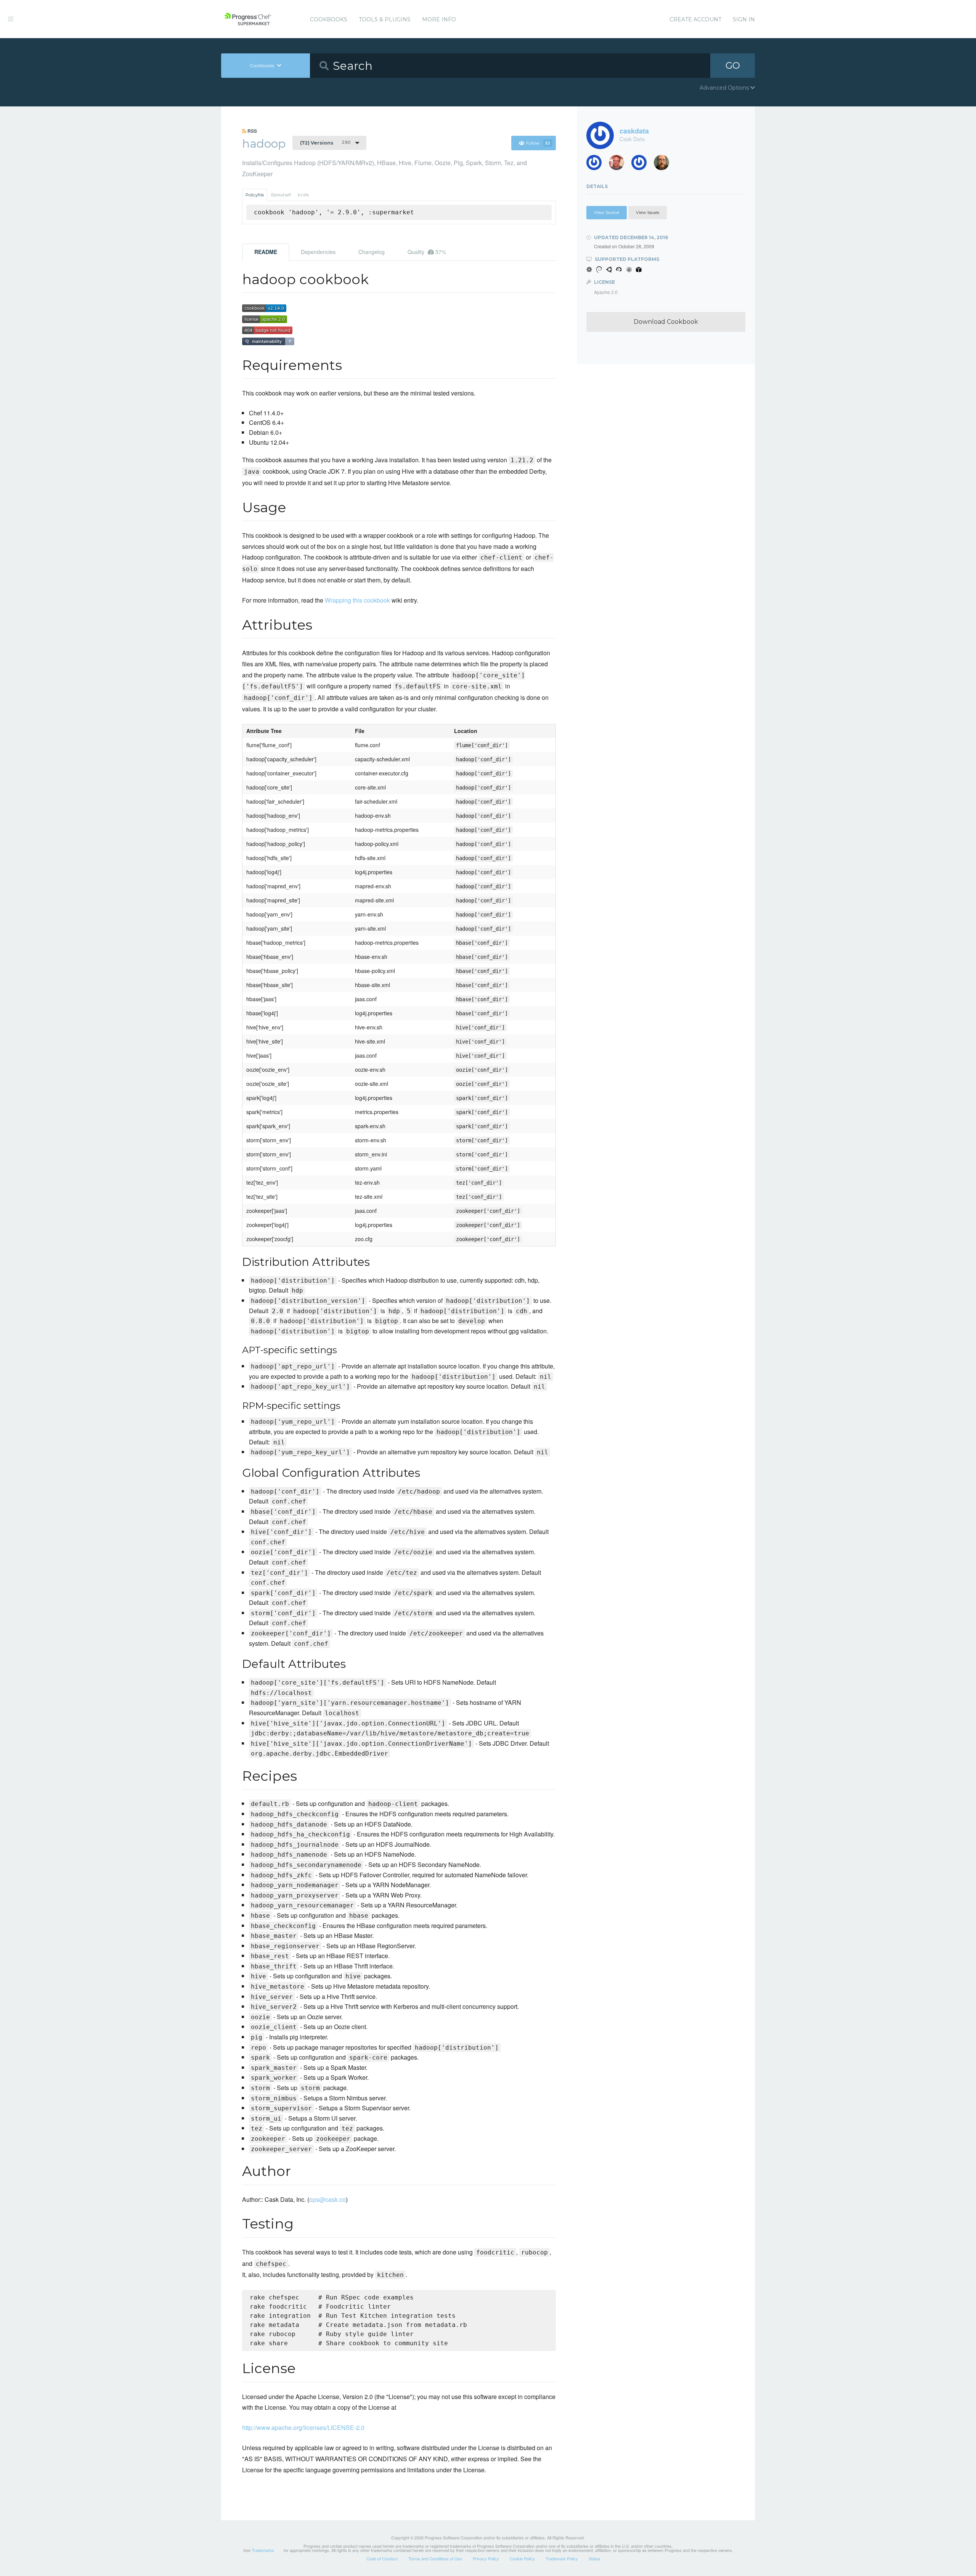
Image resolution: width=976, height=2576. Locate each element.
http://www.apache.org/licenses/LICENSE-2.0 (303, 2427)
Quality (427, 252)
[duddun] (619, 165)
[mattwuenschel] (597, 165)
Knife (303, 195)
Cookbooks (329, 19)
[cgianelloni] (664, 165)
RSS (252, 131)
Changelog (372, 252)
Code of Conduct (382, 2558)
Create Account (695, 19)
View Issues (648, 212)
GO (733, 65)
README (266, 252)
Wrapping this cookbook (357, 600)
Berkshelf (281, 195)
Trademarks (263, 2550)
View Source (607, 212)
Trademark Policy (562, 2558)
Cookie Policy (522, 2558)
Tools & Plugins (385, 19)
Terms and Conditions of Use (435, 2558)
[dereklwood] (642, 165)
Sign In (744, 19)
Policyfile (255, 195)
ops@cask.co (327, 2199)
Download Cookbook (666, 322)
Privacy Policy (486, 2558)
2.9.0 (325, 143)
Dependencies (318, 252)
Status (595, 2558)
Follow (538, 143)
